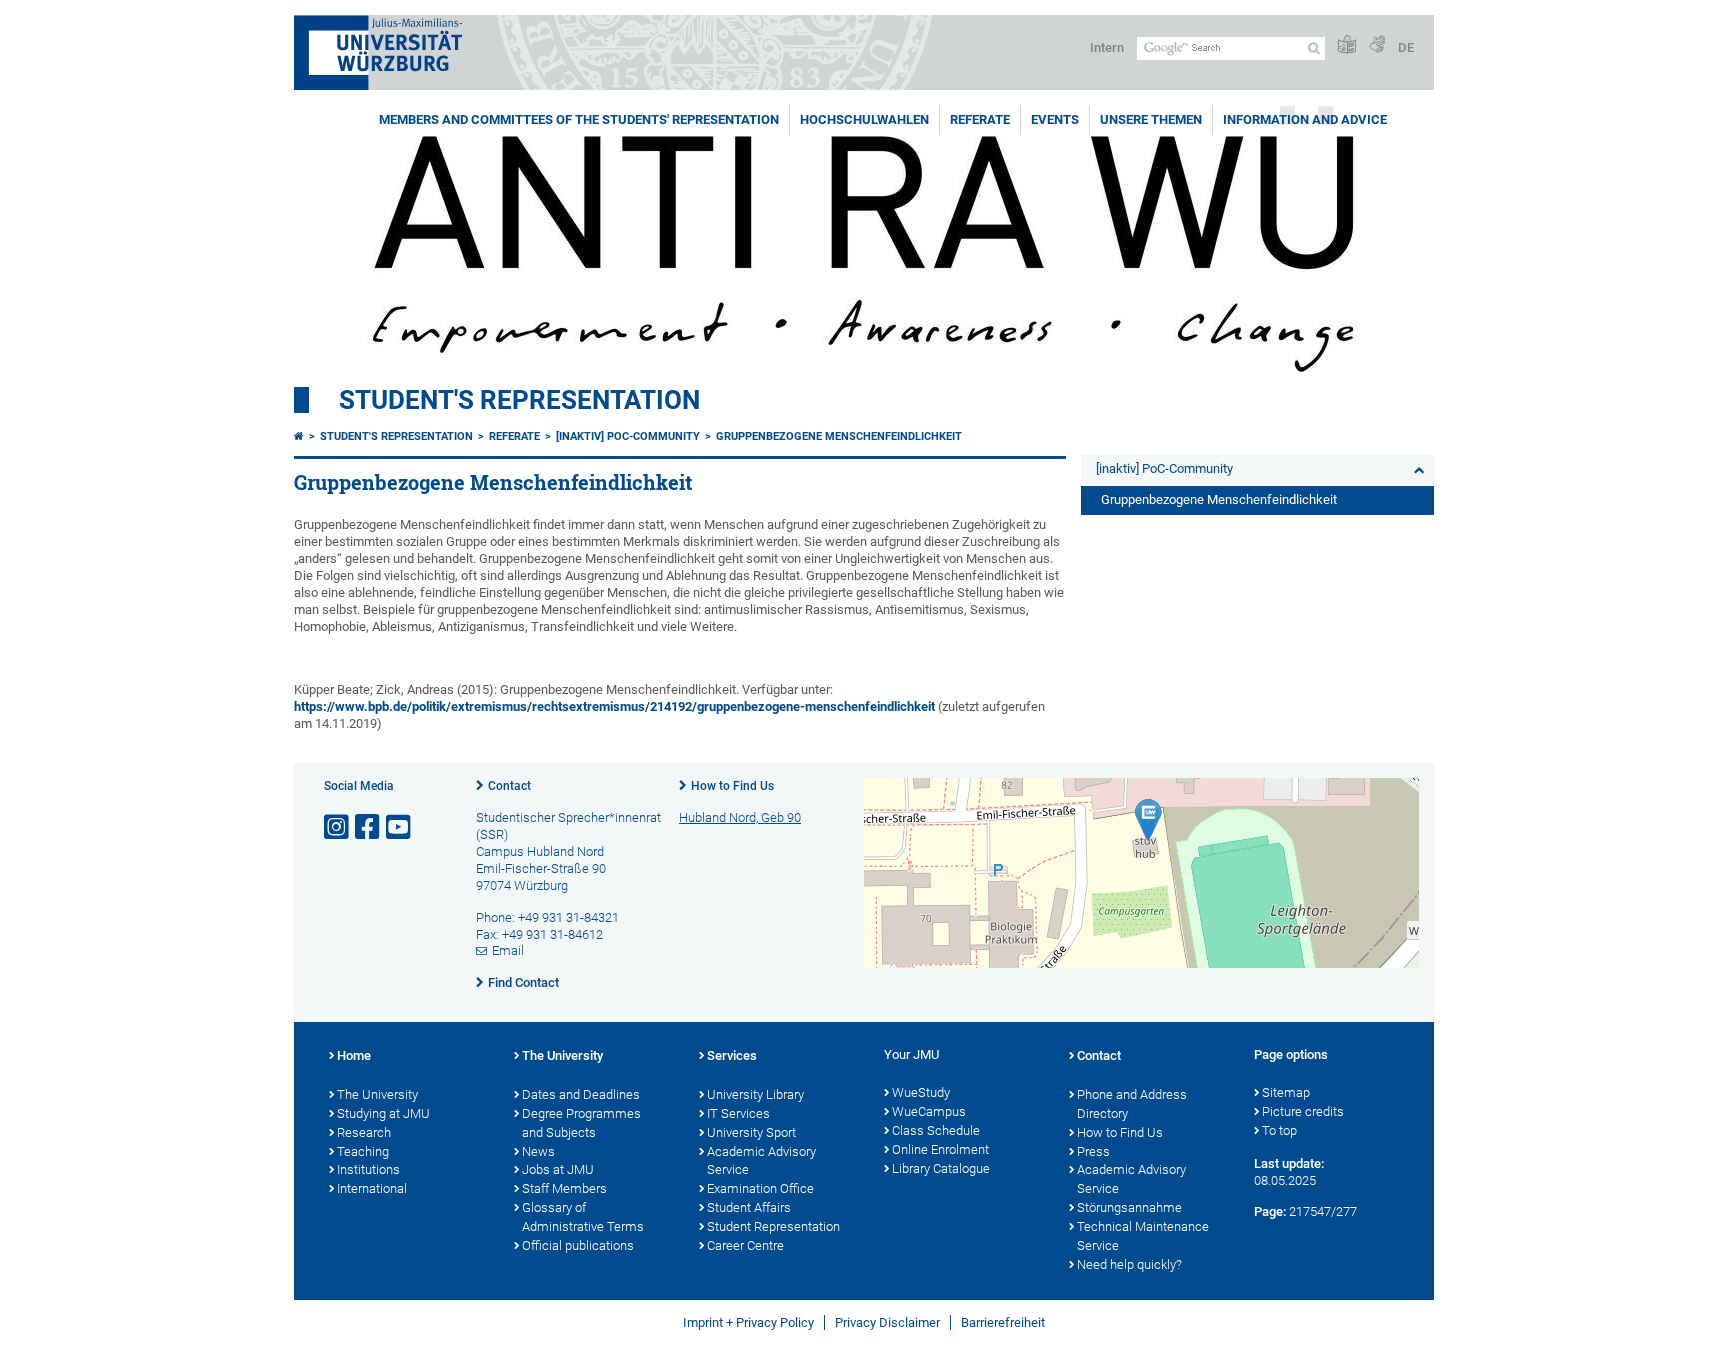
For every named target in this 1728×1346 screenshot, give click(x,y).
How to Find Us (732, 786)
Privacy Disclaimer (887, 1322)
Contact (509, 786)
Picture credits (1303, 1111)
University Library (755, 1094)
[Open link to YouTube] (400, 827)
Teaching (363, 1151)
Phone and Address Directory (1132, 1104)
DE (1406, 47)
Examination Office (760, 1188)
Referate (980, 119)
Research (364, 1132)
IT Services (738, 1113)
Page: (1270, 1211)
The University (377, 1094)
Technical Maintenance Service (1143, 1236)
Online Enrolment (940, 1149)
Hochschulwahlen (864, 119)
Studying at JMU (383, 1113)
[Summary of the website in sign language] (1377, 45)
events (1055, 119)
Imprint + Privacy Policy (748, 1322)
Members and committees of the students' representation (579, 119)
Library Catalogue (941, 1168)
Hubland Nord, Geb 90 (740, 817)
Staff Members (564, 1188)
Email (508, 950)
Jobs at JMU (558, 1169)
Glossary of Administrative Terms (583, 1217)
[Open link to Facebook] (369, 827)
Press (1093, 1151)
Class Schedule (936, 1130)
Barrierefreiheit (1003, 1322)
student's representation (519, 400)
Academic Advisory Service (761, 1161)
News (538, 1151)
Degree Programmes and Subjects (581, 1123)
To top (1279, 1130)
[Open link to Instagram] (338, 827)
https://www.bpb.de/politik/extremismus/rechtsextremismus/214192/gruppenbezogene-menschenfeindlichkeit (614, 706)
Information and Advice (1305, 119)
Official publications (578, 1245)
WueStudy (921, 1092)
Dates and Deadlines (581, 1094)
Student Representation (773, 1226)
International (372, 1188)
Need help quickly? (1129, 1264)
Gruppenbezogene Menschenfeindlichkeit (839, 436)
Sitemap (1286, 1092)
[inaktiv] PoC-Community (628, 436)
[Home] (299, 436)
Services (732, 1055)
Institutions (368, 1169)
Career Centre (745, 1245)
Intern (1107, 47)
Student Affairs (749, 1207)
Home (354, 1055)
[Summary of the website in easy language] (1347, 45)
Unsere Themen (1151, 119)
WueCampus (929, 1111)
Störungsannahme (1129, 1207)
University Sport (751, 1132)
